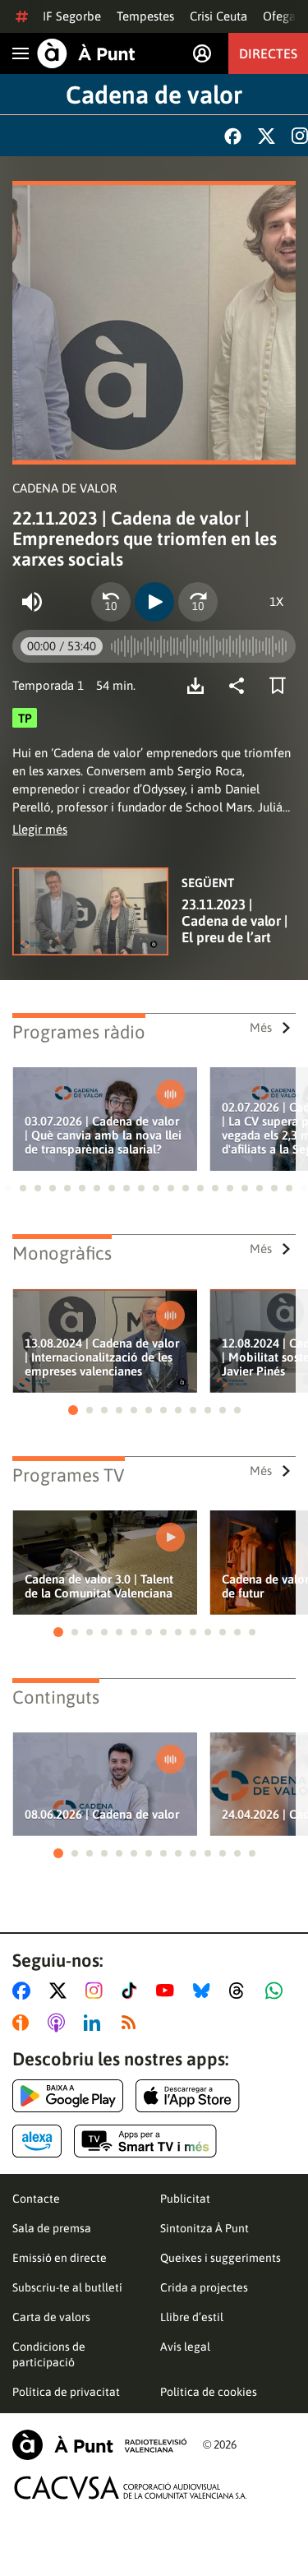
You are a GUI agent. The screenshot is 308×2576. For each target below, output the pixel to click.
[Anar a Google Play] (68, 2096)
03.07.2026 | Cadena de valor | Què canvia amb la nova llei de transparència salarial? (103, 1135)
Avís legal (185, 2347)
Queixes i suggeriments (221, 2258)
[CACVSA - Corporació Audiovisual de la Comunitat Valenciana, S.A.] (131, 2488)
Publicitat (185, 2199)
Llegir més (40, 829)
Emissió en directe (60, 2258)
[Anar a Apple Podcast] (60, 2023)
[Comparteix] (241, 686)
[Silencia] (32, 602)
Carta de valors (51, 2317)
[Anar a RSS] (132, 2023)
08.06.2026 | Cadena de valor (102, 1814)
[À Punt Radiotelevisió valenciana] (99, 2445)
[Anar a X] (61, 1991)
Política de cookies (209, 2392)
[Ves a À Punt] (86, 53)
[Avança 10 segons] (198, 602)
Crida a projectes (204, 2287)
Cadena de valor (154, 95)
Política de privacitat (66, 2392)
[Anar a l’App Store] (188, 2096)
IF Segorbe (72, 16)
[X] (267, 136)
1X (276, 601)
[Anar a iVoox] (24, 2023)
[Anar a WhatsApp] (277, 1991)
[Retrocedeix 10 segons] (111, 602)
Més (261, 1027)
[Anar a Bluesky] (205, 1991)
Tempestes (145, 16)
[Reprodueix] (154, 602)
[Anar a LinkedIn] (95, 2023)
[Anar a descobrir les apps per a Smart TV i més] (145, 2141)
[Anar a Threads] (241, 1991)
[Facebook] (233, 136)
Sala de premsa (52, 2228)
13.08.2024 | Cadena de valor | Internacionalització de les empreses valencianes (102, 1357)
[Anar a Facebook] (25, 1991)
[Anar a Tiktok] (133, 1991)
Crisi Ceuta (218, 16)
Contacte (36, 2199)
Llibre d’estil (192, 2317)
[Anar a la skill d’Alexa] (37, 2141)
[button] (8, 1188)
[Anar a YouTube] (168, 1991)
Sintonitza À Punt (205, 2228)
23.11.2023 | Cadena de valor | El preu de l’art (234, 921)
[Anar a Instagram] (97, 1991)
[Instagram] (300, 136)
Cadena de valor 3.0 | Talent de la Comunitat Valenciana (99, 1586)
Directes (268, 53)
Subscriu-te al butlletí (67, 2287)
